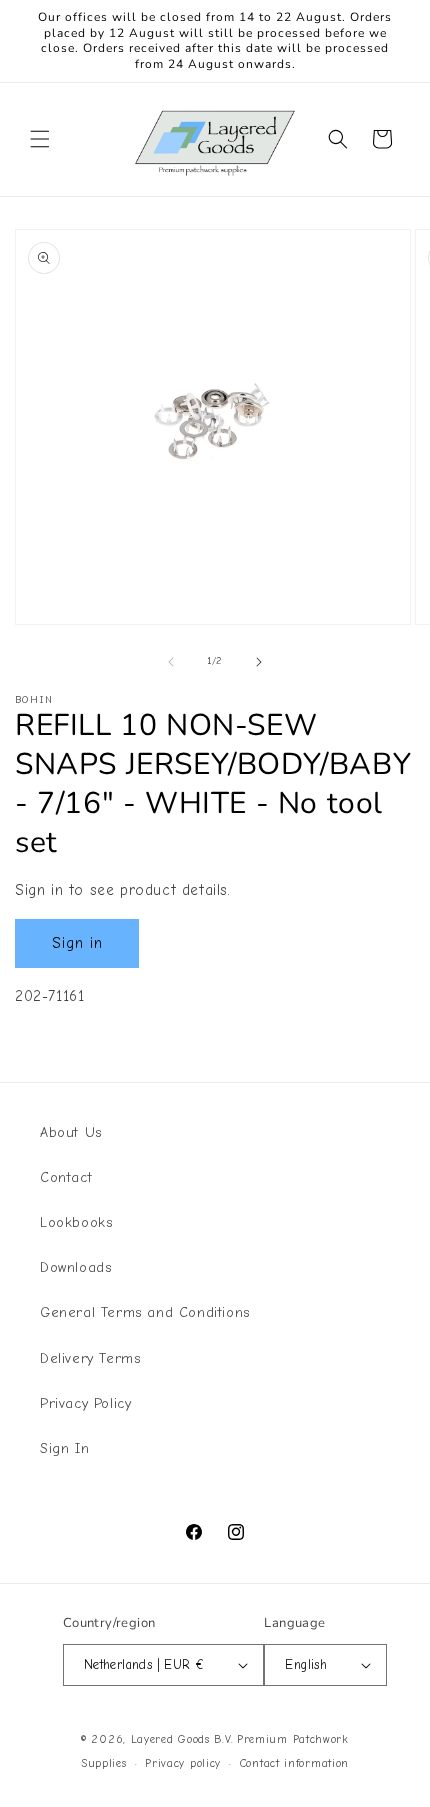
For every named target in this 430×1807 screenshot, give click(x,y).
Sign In (64, 1448)
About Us (71, 1132)
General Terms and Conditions (145, 1312)
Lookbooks (76, 1222)
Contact (66, 1177)
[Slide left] (171, 662)
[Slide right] (259, 662)
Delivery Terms (90, 1358)
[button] (40, 139)
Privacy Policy (85, 1403)
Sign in (77, 943)
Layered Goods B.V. (182, 1739)
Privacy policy (183, 1763)
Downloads (75, 1267)
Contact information (294, 1763)
